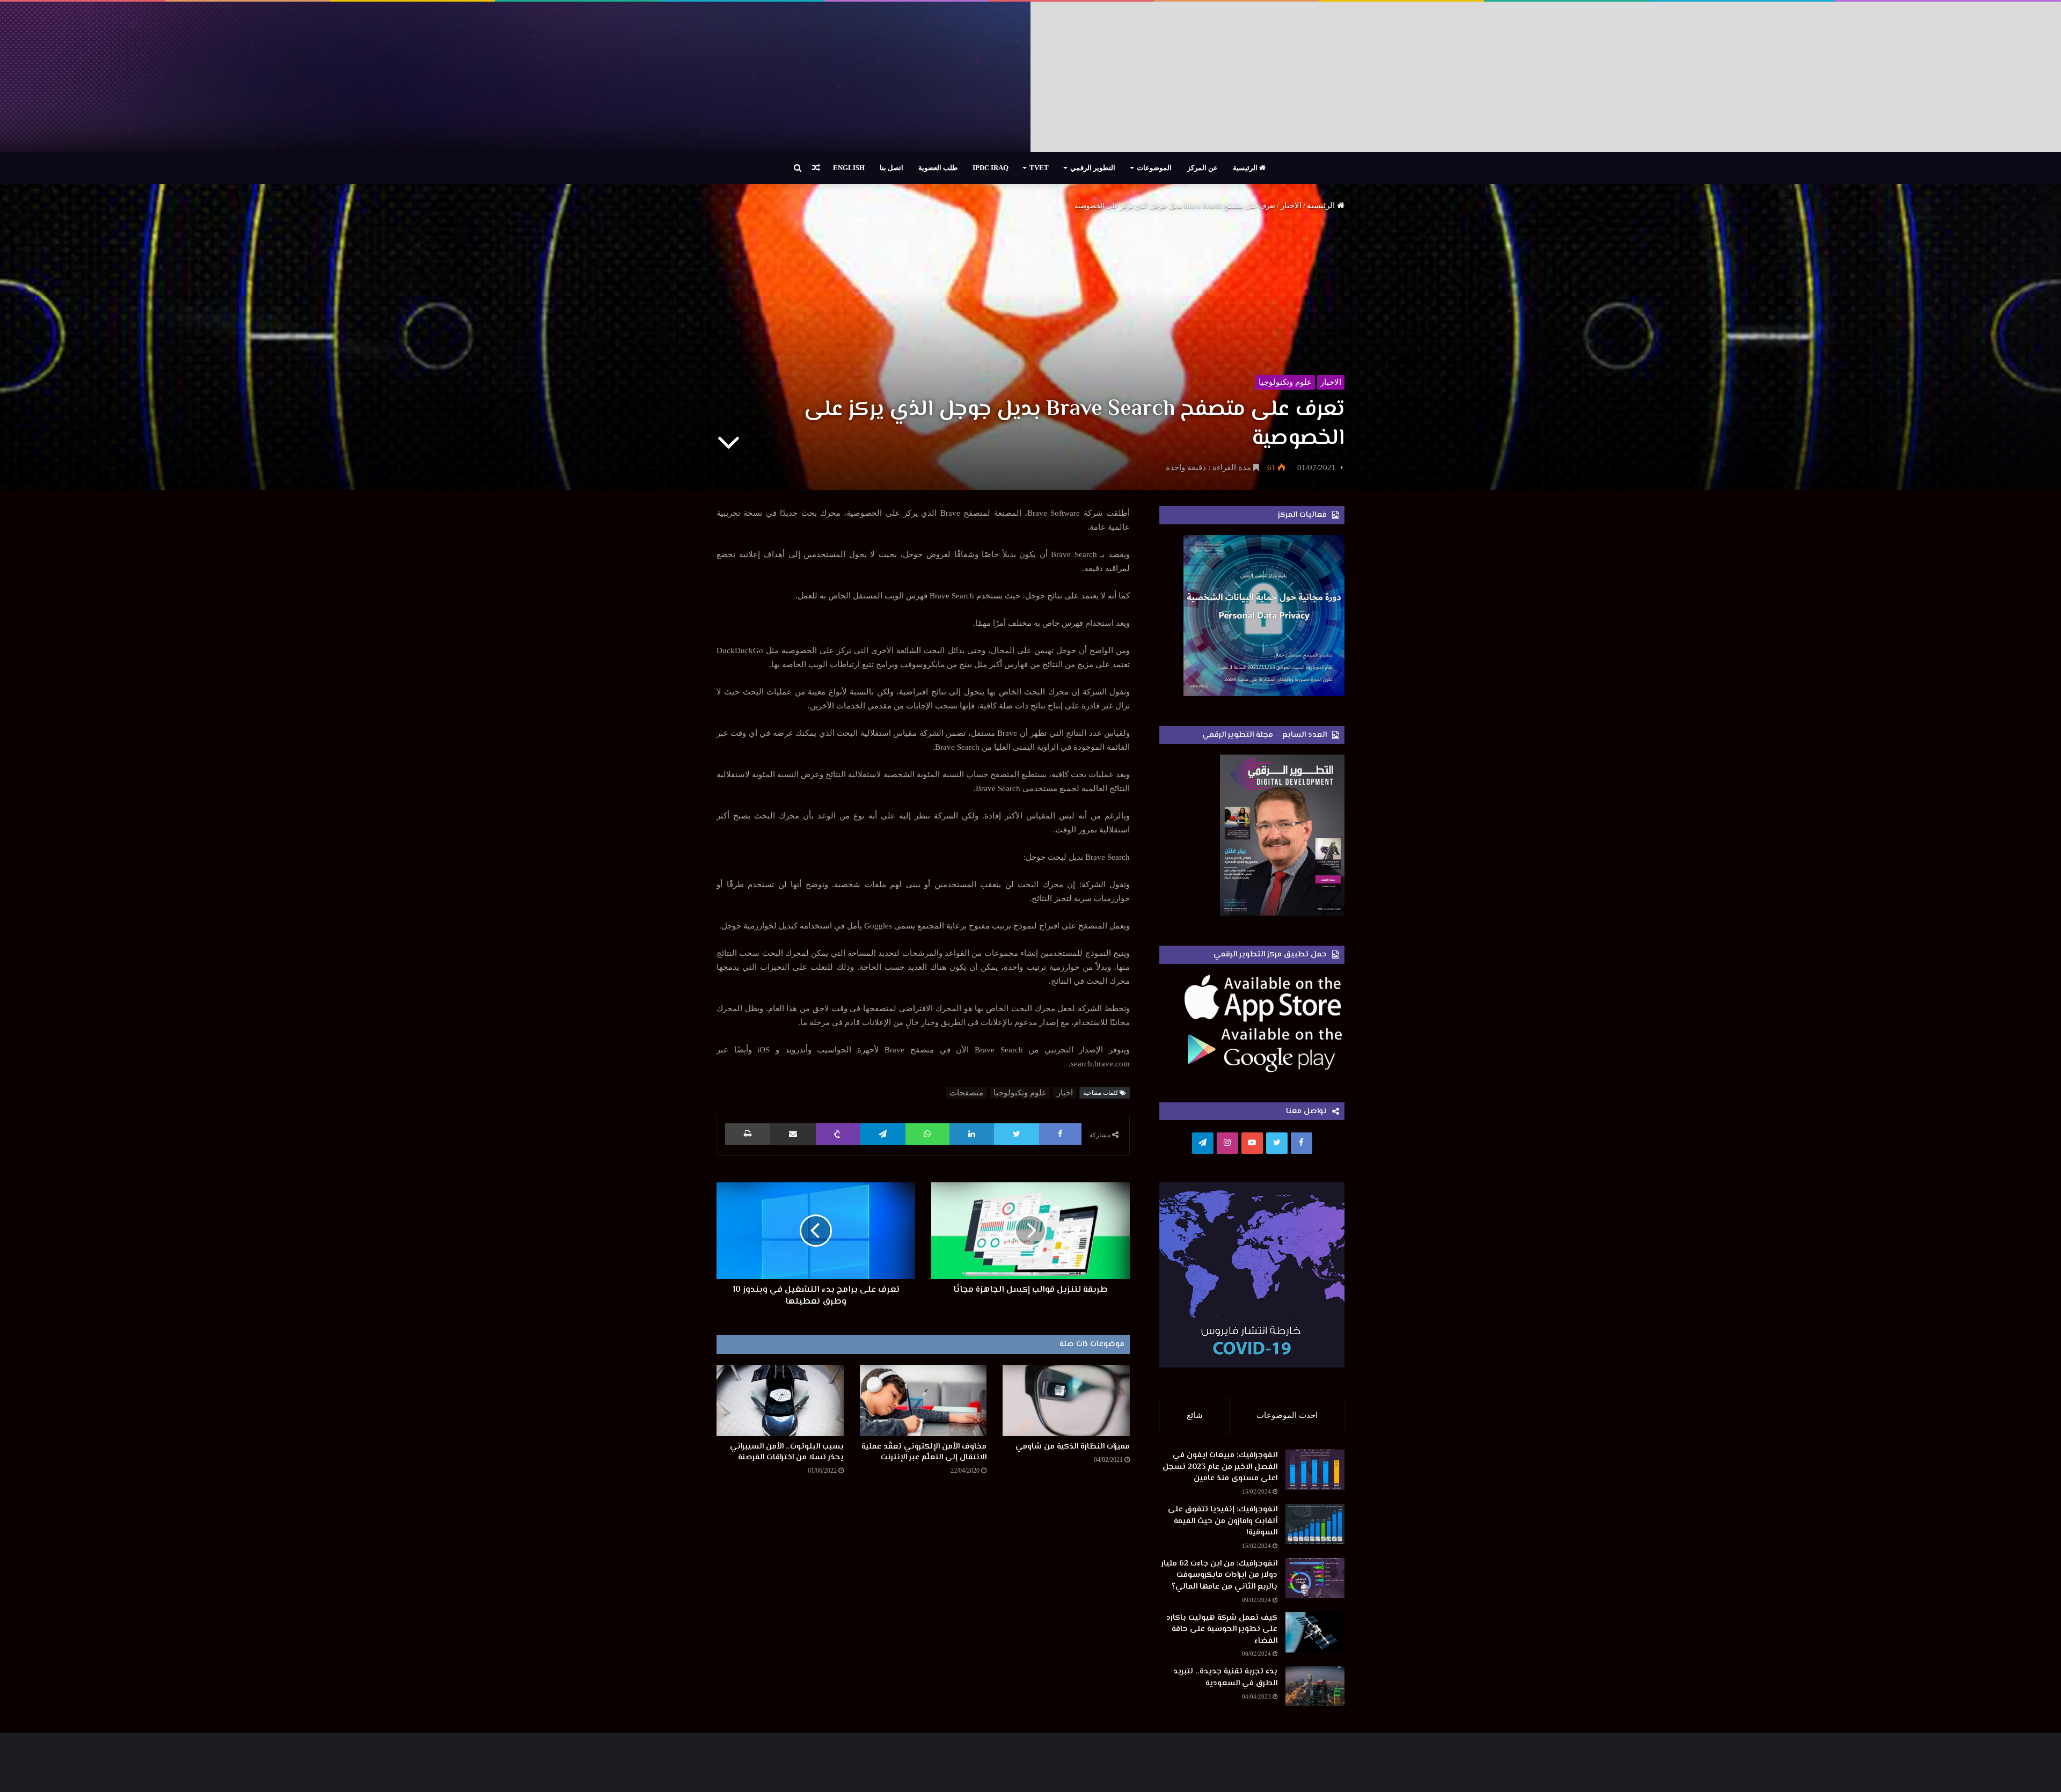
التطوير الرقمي (1093, 168)
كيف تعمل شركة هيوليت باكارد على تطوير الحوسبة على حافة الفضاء (1222, 1629)
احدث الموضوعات (1287, 1415)
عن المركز (1203, 168)
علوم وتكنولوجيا (1285, 382)
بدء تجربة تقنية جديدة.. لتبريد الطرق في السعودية (1225, 1677)
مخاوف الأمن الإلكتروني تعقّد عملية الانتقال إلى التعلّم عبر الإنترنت (924, 1452)
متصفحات (966, 1093)
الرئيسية (1246, 168)
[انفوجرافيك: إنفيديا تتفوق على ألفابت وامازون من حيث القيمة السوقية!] (1315, 1524)
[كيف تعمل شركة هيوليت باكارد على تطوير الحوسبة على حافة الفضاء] (1315, 1632)
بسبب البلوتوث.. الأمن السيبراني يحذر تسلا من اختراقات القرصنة (787, 1452)
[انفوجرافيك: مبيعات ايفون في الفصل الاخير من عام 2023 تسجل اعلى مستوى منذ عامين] (1315, 1470)
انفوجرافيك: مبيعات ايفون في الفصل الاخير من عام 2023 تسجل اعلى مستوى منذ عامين (1220, 1467)
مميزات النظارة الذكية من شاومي (1073, 1447)
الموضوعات (1154, 168)
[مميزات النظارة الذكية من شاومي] (1066, 1400)
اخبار (1065, 1093)
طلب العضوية (938, 168)
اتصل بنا (891, 168)
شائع (1195, 1415)
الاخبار (1291, 206)
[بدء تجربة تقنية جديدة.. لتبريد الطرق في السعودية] (1315, 1686)
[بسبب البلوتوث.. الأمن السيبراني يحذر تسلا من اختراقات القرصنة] (780, 1400)
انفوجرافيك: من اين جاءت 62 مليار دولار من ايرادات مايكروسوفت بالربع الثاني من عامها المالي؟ (1219, 1575)
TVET (1039, 168)
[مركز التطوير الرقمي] (1030, 77)
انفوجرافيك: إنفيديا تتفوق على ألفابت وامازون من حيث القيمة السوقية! (1223, 1521)
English (849, 168)
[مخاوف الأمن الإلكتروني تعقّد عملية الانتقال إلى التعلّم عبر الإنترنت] (923, 1400)
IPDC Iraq (991, 168)
